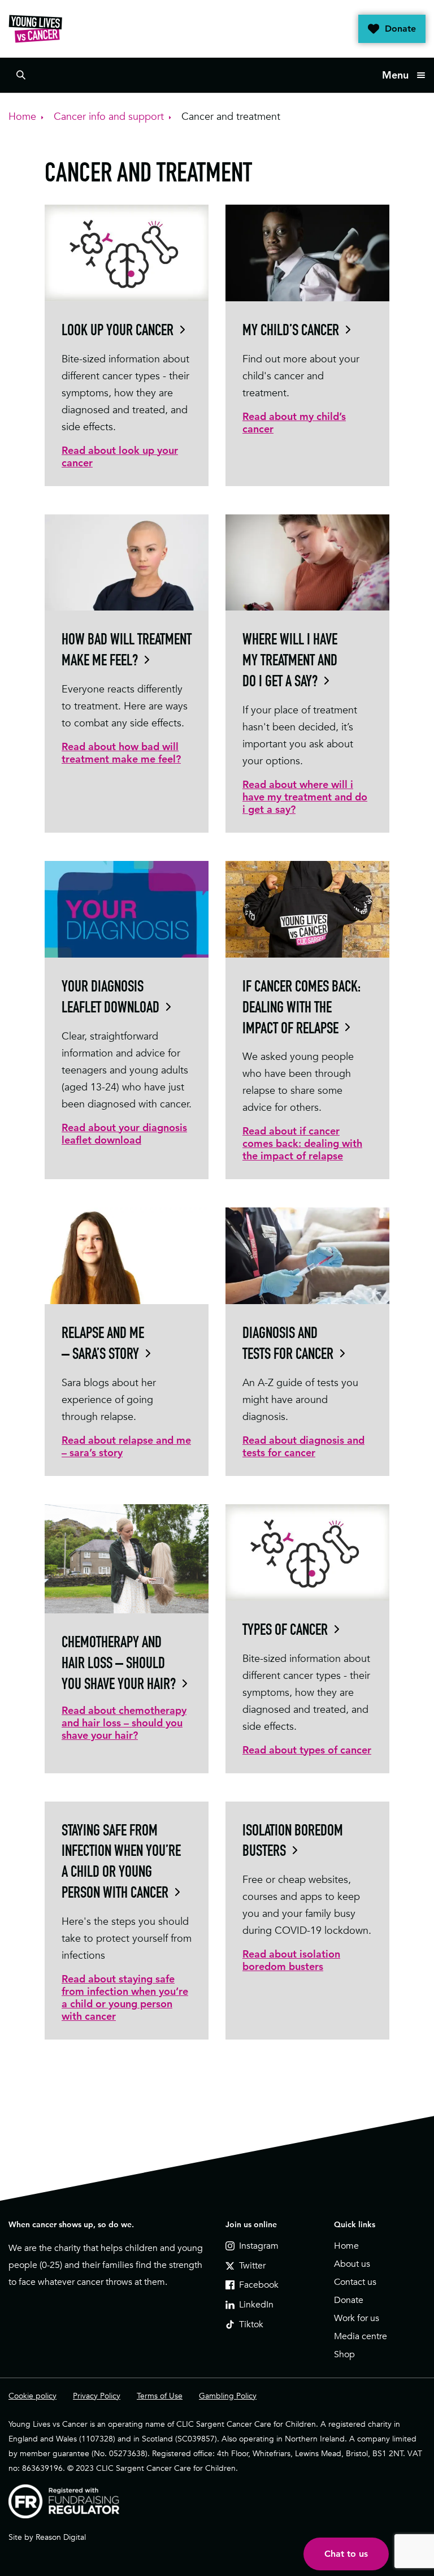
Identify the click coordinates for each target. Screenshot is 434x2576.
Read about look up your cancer (120, 456)
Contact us (355, 2282)
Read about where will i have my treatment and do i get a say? (305, 797)
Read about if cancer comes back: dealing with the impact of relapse (302, 1143)
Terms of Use (160, 2396)
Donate (400, 29)
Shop (344, 2354)
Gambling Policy (228, 2396)
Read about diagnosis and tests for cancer (303, 1446)
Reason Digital (61, 2537)
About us (352, 2264)
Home (346, 2246)
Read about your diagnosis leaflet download (124, 1134)
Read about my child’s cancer (294, 423)
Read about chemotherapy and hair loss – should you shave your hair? (124, 1723)
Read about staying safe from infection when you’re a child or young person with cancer (125, 1997)
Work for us (357, 2318)
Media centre (361, 2336)
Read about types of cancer (307, 1750)
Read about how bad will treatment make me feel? (121, 753)
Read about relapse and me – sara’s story (126, 1446)
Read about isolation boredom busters (291, 1960)
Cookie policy (32, 2396)
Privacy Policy (97, 2396)
